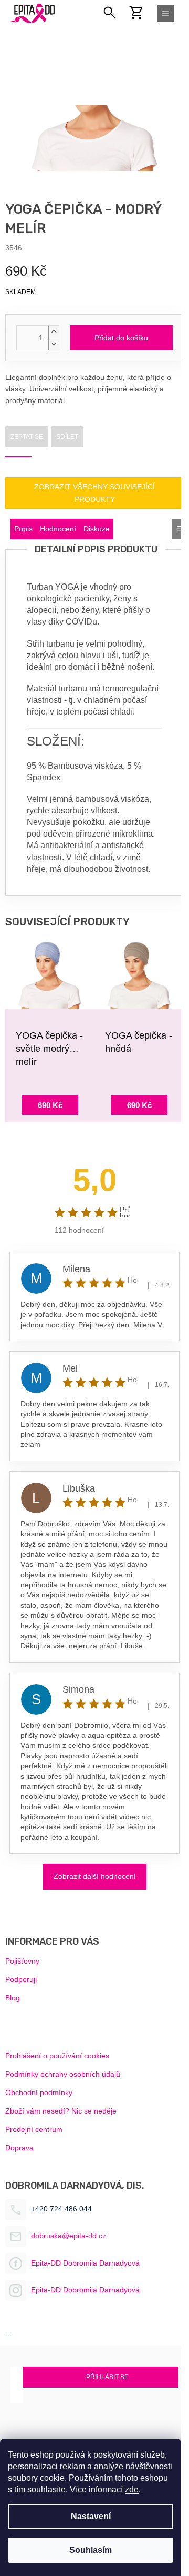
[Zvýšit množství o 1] (54, 332)
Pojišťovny (22, 1961)
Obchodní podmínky (39, 2092)
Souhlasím (91, 2550)
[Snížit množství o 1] (54, 344)
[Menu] (165, 13)
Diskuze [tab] (97, 529)
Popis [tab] (23, 529)
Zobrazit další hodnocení (95, 1876)
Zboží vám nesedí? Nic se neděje (61, 2111)
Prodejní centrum (34, 2129)
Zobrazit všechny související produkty (94, 493)
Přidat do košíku (121, 338)
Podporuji (21, 1979)
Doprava (19, 2148)
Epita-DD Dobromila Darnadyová (85, 2263)
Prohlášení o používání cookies (57, 2056)
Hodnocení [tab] (58, 529)
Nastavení (91, 2516)
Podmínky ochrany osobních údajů (63, 2074)
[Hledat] (110, 13)
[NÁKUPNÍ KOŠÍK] (142, 13)
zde (132, 2489)
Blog (13, 1998)
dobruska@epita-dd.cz (69, 2236)
